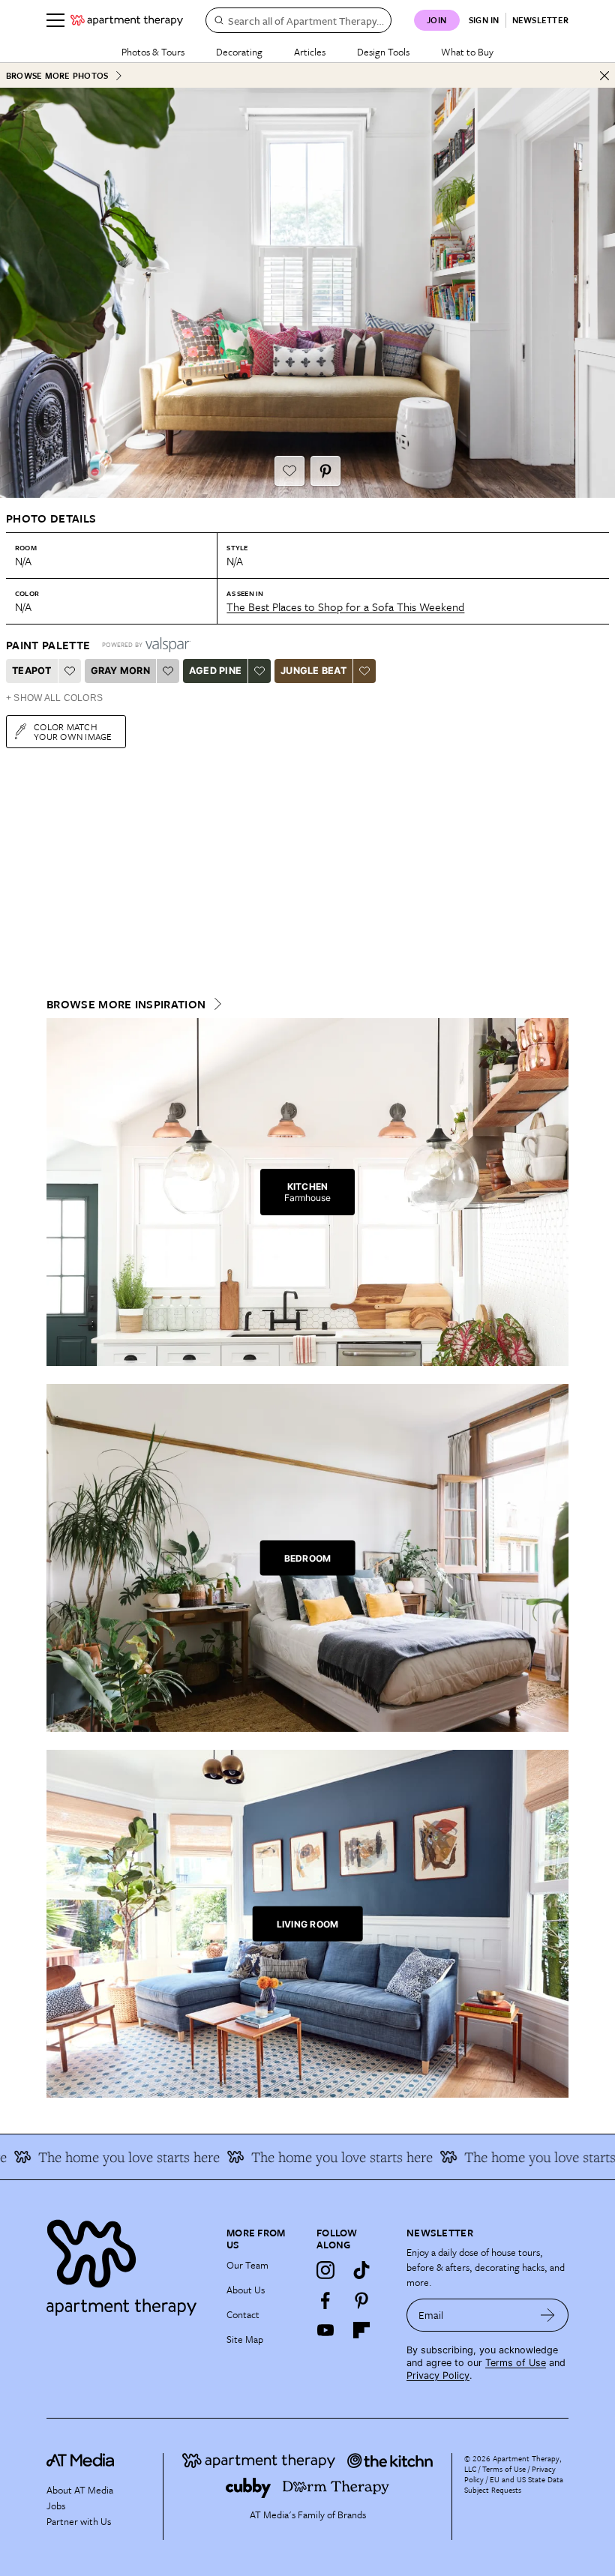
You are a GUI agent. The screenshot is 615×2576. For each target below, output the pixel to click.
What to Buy (467, 52)
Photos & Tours (153, 52)
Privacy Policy (438, 2375)
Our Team (247, 2265)
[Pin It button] (325, 471)
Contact (243, 2314)
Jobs (56, 2506)
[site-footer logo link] (80, 2462)
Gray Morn (120, 671)
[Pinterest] (361, 2300)
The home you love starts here (523, 2157)
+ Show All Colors (54, 698)
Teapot (32, 671)
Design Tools (383, 52)
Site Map (245, 2339)
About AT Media (80, 2490)
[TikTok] (361, 2270)
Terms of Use (516, 2363)
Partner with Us (79, 2521)
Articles (310, 52)
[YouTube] (325, 2330)
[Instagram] (325, 2270)
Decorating (239, 52)
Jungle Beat (313, 671)
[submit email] (548, 2315)
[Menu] (55, 20)
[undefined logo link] (127, 20)
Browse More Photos (57, 75)
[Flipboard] (361, 2330)
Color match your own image (73, 731)
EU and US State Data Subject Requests (514, 2485)
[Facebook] (325, 2300)
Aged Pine (215, 671)
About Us (246, 2290)
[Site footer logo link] (127, 2264)
